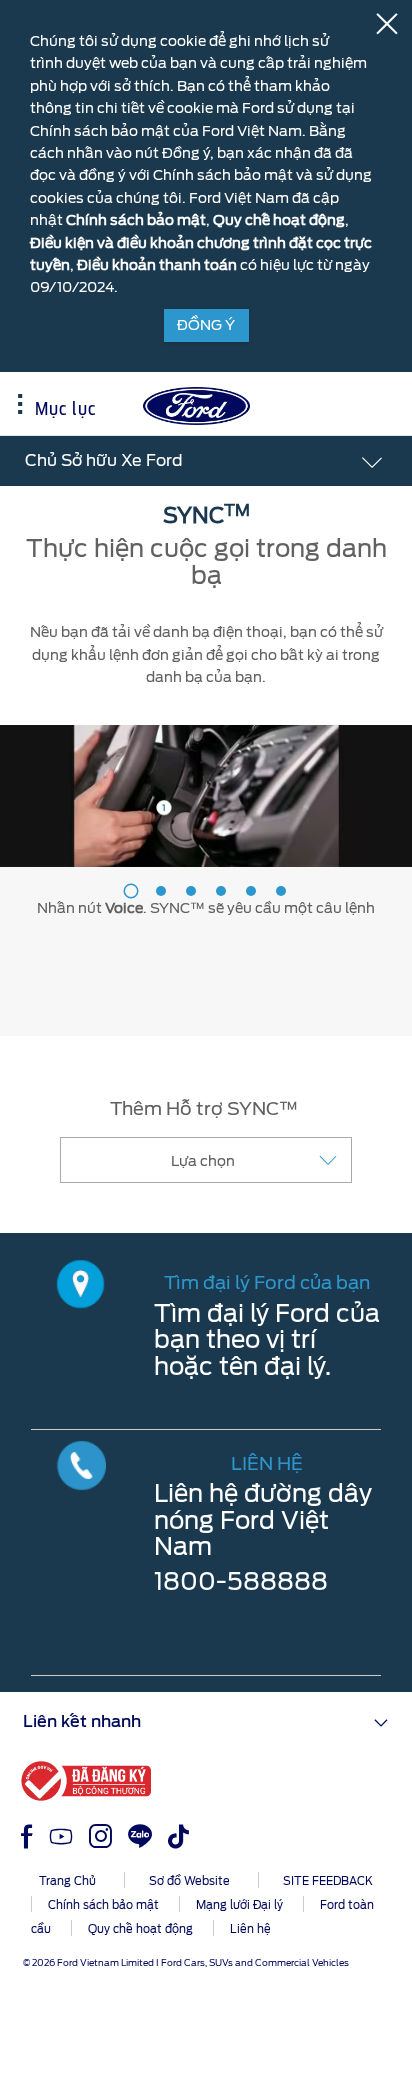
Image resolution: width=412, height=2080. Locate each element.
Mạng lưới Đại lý (239, 1905)
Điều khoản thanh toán (157, 265)
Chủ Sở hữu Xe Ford (104, 460)
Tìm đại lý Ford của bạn (267, 1282)
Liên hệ (250, 1929)
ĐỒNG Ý (206, 325)
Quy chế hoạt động (279, 220)
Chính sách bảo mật (136, 220)
